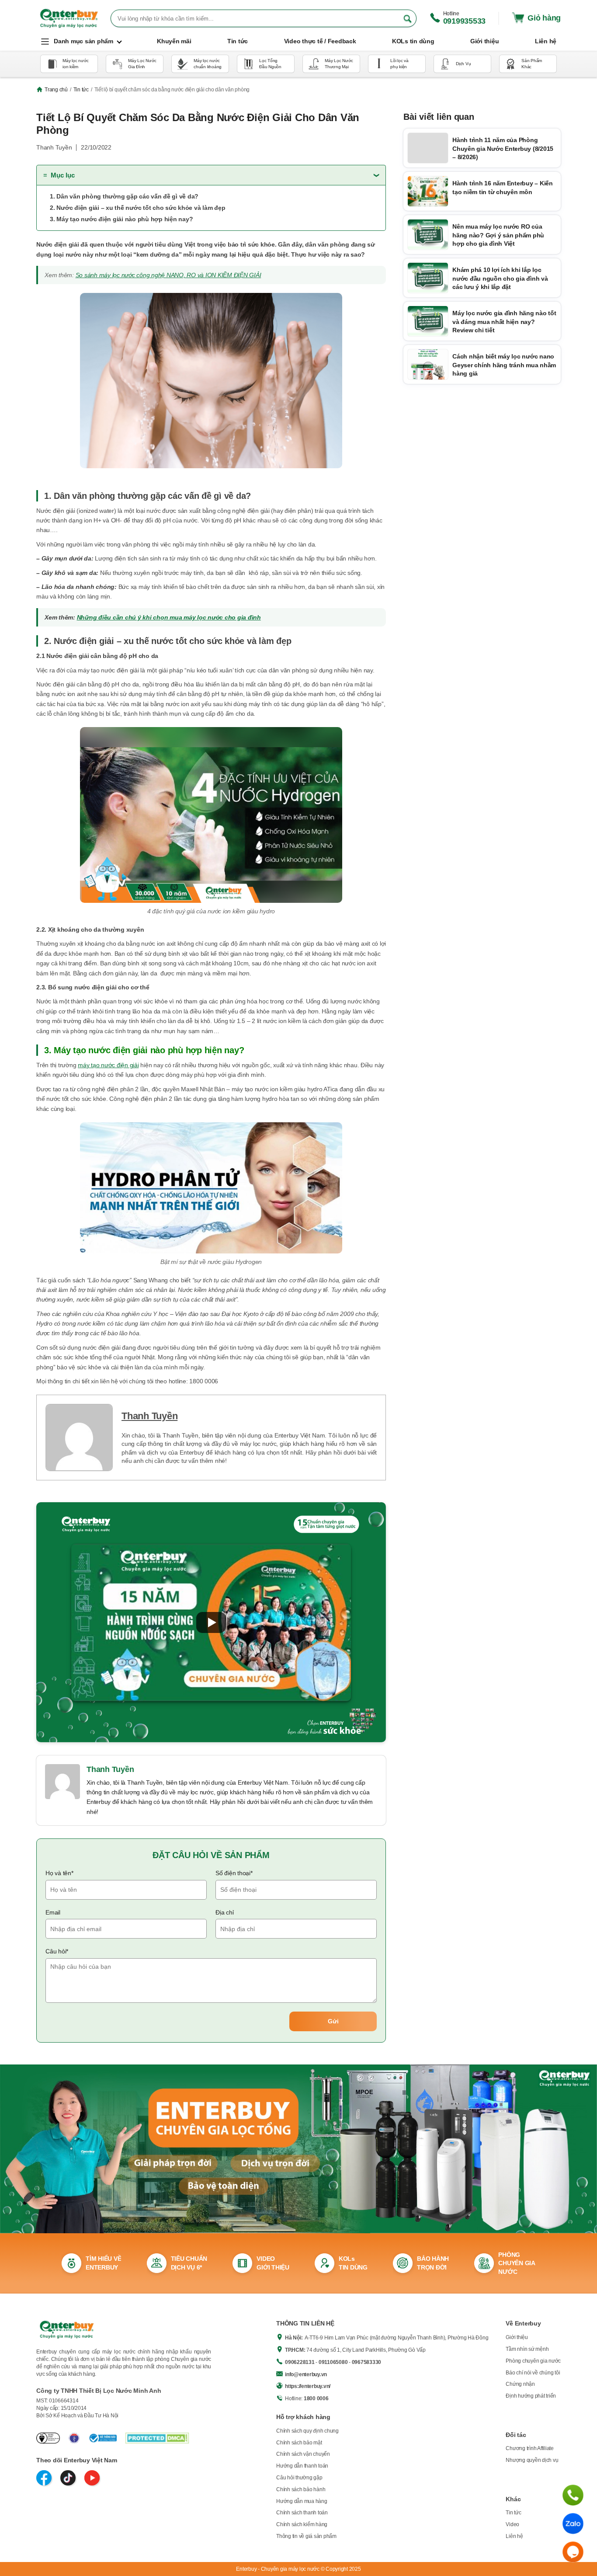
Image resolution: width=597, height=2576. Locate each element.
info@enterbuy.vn (306, 2374)
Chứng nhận (520, 2384)
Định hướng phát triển (531, 2396)
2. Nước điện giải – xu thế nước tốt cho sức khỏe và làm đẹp (137, 208)
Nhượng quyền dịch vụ (532, 2460)
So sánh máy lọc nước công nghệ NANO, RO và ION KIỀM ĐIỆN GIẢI (168, 275)
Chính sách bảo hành (301, 2489)
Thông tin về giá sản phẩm (306, 2536)
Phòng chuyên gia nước (533, 2361)
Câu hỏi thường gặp (299, 2478)
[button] (211, 1622)
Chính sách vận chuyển (303, 2454)
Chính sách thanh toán (302, 2513)
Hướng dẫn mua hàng (302, 2501)
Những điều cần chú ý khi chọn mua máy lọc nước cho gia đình (169, 617)
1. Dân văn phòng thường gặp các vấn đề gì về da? (124, 196)
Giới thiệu (517, 2337)
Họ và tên (59, 1873)
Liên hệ (514, 2536)
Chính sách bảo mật (299, 2443)
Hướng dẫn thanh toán (302, 2466)
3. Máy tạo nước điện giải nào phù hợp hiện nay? (121, 219)
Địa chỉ (224, 1912)
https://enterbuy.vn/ (308, 2386)
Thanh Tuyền (149, 1416)
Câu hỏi (57, 1951)
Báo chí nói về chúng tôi (533, 2373)
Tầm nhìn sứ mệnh (527, 2349)
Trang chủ (56, 90)
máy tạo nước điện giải (108, 1065)
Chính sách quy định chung (307, 2431)
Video (512, 2524)
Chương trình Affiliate (530, 2448)
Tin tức (81, 90)
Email (53, 1912)
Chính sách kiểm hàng (302, 2524)
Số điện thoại (234, 1873)
